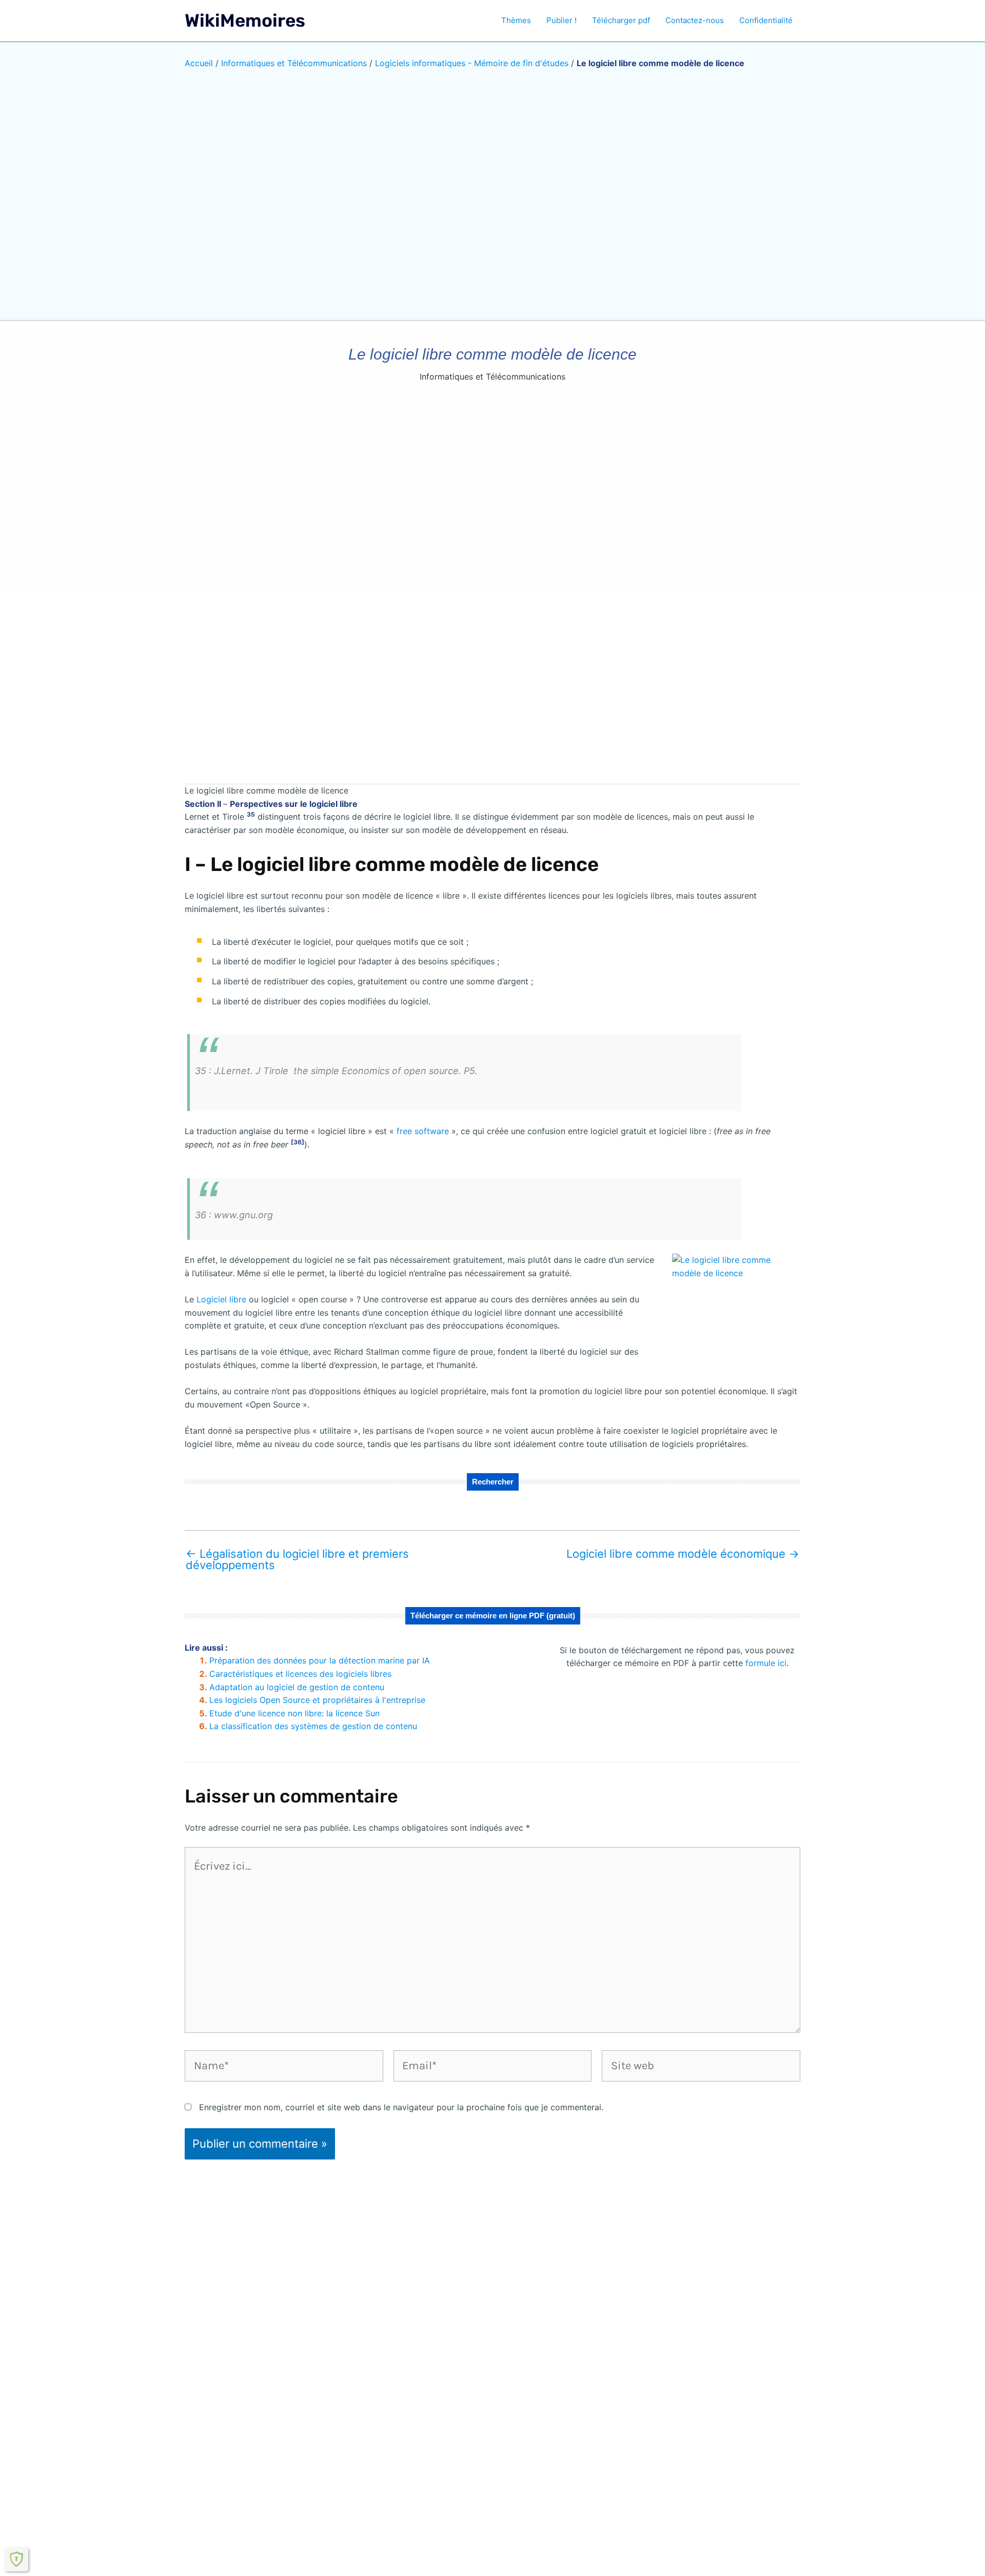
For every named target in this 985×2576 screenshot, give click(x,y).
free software (424, 1131)
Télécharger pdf (621, 20)
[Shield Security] (16, 2559)
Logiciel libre (223, 1299)
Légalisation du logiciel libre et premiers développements (297, 1559)
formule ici (766, 1663)
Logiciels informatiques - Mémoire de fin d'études (472, 63)
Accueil (199, 63)
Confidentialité (766, 20)
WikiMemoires (245, 21)
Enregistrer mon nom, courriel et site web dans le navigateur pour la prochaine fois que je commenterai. (401, 2107)
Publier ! (562, 20)
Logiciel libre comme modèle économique (683, 1554)
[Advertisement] (493, 694)
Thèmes (516, 20)
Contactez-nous (695, 20)
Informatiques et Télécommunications (294, 63)
